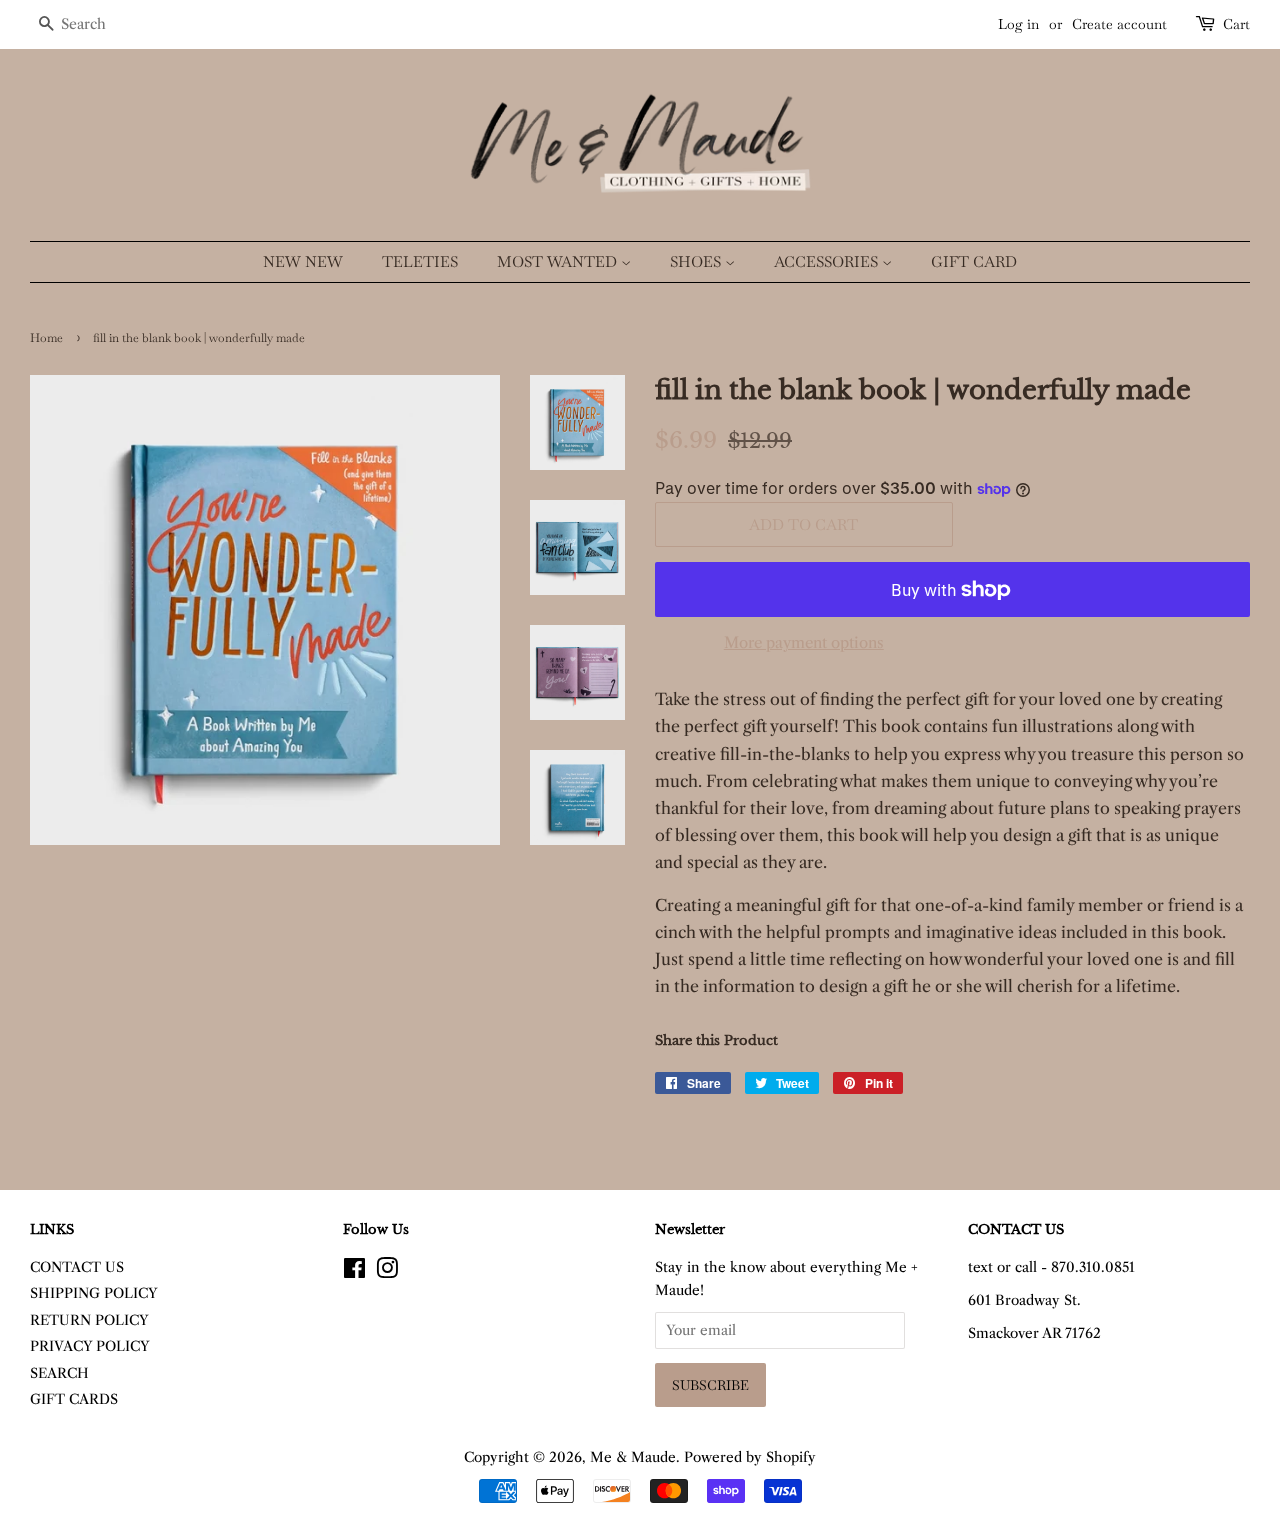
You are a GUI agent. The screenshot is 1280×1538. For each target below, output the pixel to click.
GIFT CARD (974, 261)
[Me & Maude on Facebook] (354, 1272)
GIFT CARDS (74, 1399)
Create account (1119, 24)
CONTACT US (77, 1267)
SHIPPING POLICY (94, 1293)
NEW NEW (303, 261)
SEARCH (59, 1373)
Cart (1236, 24)
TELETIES (420, 261)
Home (46, 338)
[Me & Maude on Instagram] (387, 1272)
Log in (1018, 24)
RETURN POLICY (89, 1320)
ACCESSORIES (828, 261)
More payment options (804, 642)
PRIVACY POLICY (90, 1346)
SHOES (697, 261)
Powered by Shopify (750, 1457)
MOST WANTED (559, 261)
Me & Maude (633, 1457)
